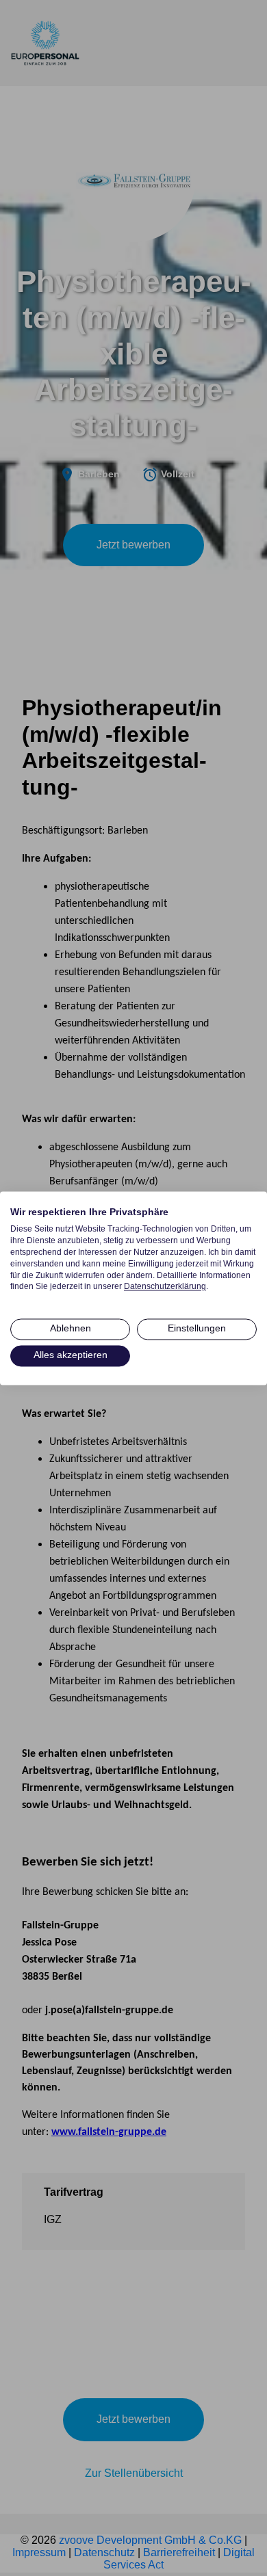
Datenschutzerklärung (165, 1287)
